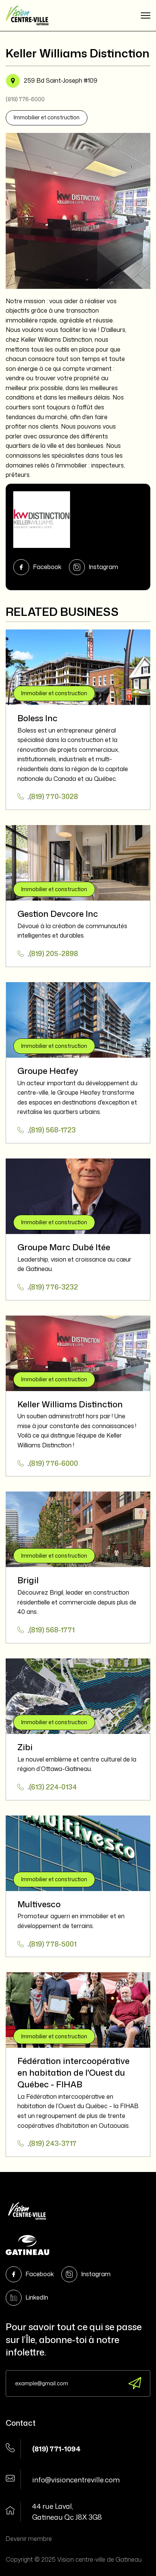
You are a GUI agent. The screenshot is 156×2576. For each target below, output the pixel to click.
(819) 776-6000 (25, 99)
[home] (27, 15)
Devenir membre (29, 2539)
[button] (146, 15)
